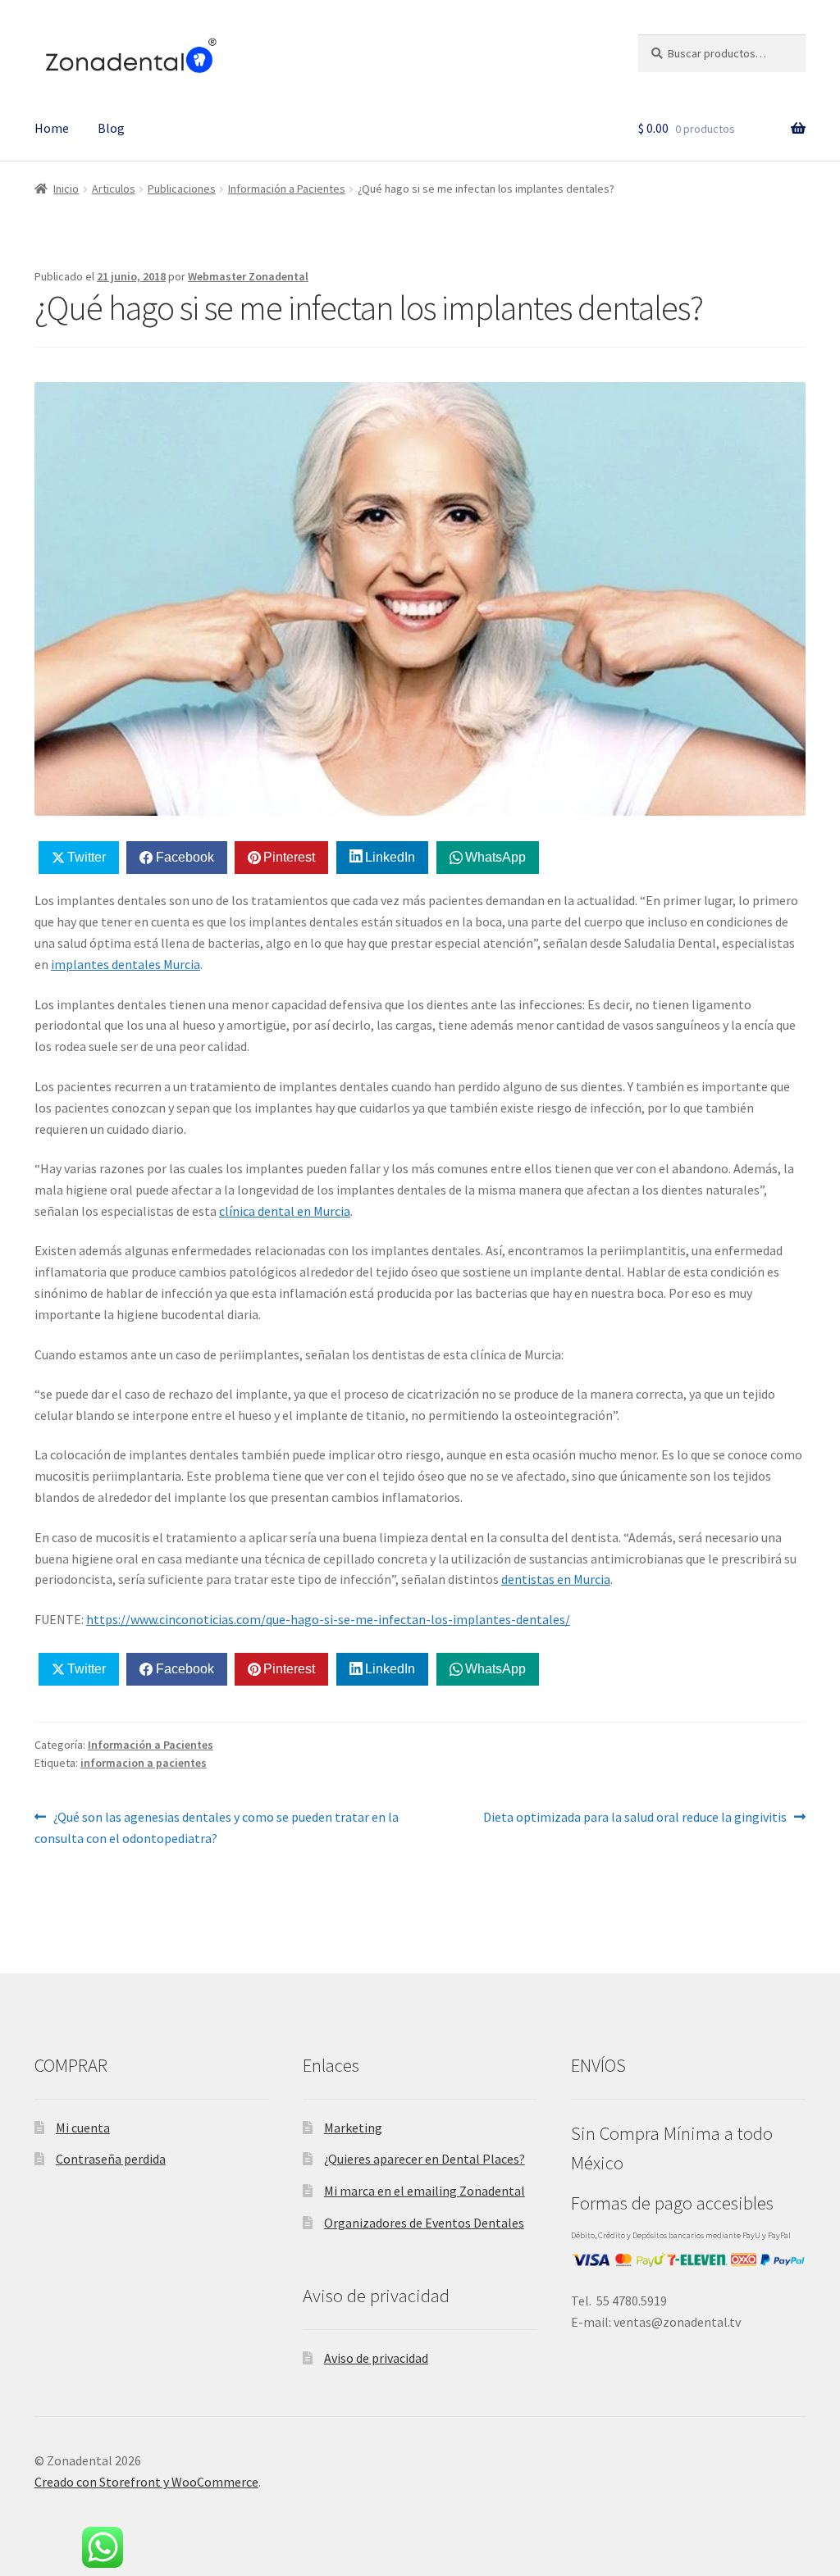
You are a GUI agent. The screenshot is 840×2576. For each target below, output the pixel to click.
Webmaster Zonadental (248, 276)
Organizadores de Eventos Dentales (424, 2223)
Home (52, 128)
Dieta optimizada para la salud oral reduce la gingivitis (635, 1816)
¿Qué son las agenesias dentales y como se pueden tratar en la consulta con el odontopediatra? (217, 1827)
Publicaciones (182, 189)
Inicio (66, 189)
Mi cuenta (83, 2128)
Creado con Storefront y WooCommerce (146, 2482)
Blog (111, 128)
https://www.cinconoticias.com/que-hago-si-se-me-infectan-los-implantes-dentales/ (328, 1619)
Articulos (114, 189)
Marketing (353, 2128)
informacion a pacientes (144, 1763)
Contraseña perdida (111, 2159)
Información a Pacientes (287, 189)
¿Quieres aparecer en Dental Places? (425, 2159)
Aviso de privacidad (376, 2358)
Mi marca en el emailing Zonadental (425, 2191)
